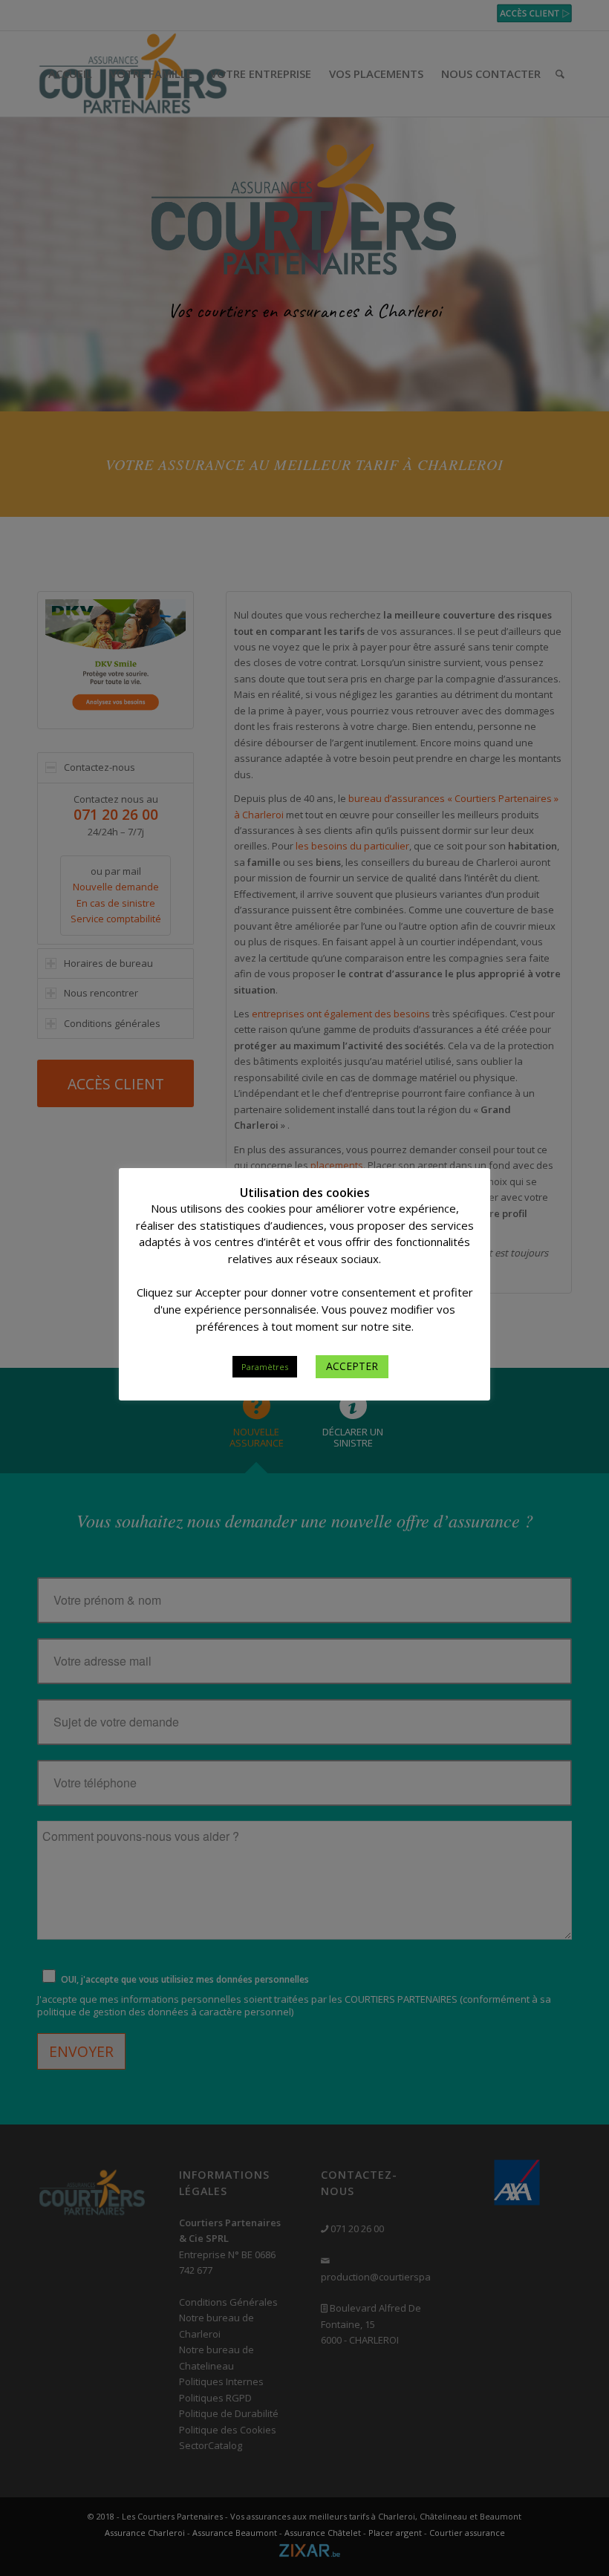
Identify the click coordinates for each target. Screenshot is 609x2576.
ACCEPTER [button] (352, 1366)
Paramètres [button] (265, 1367)
